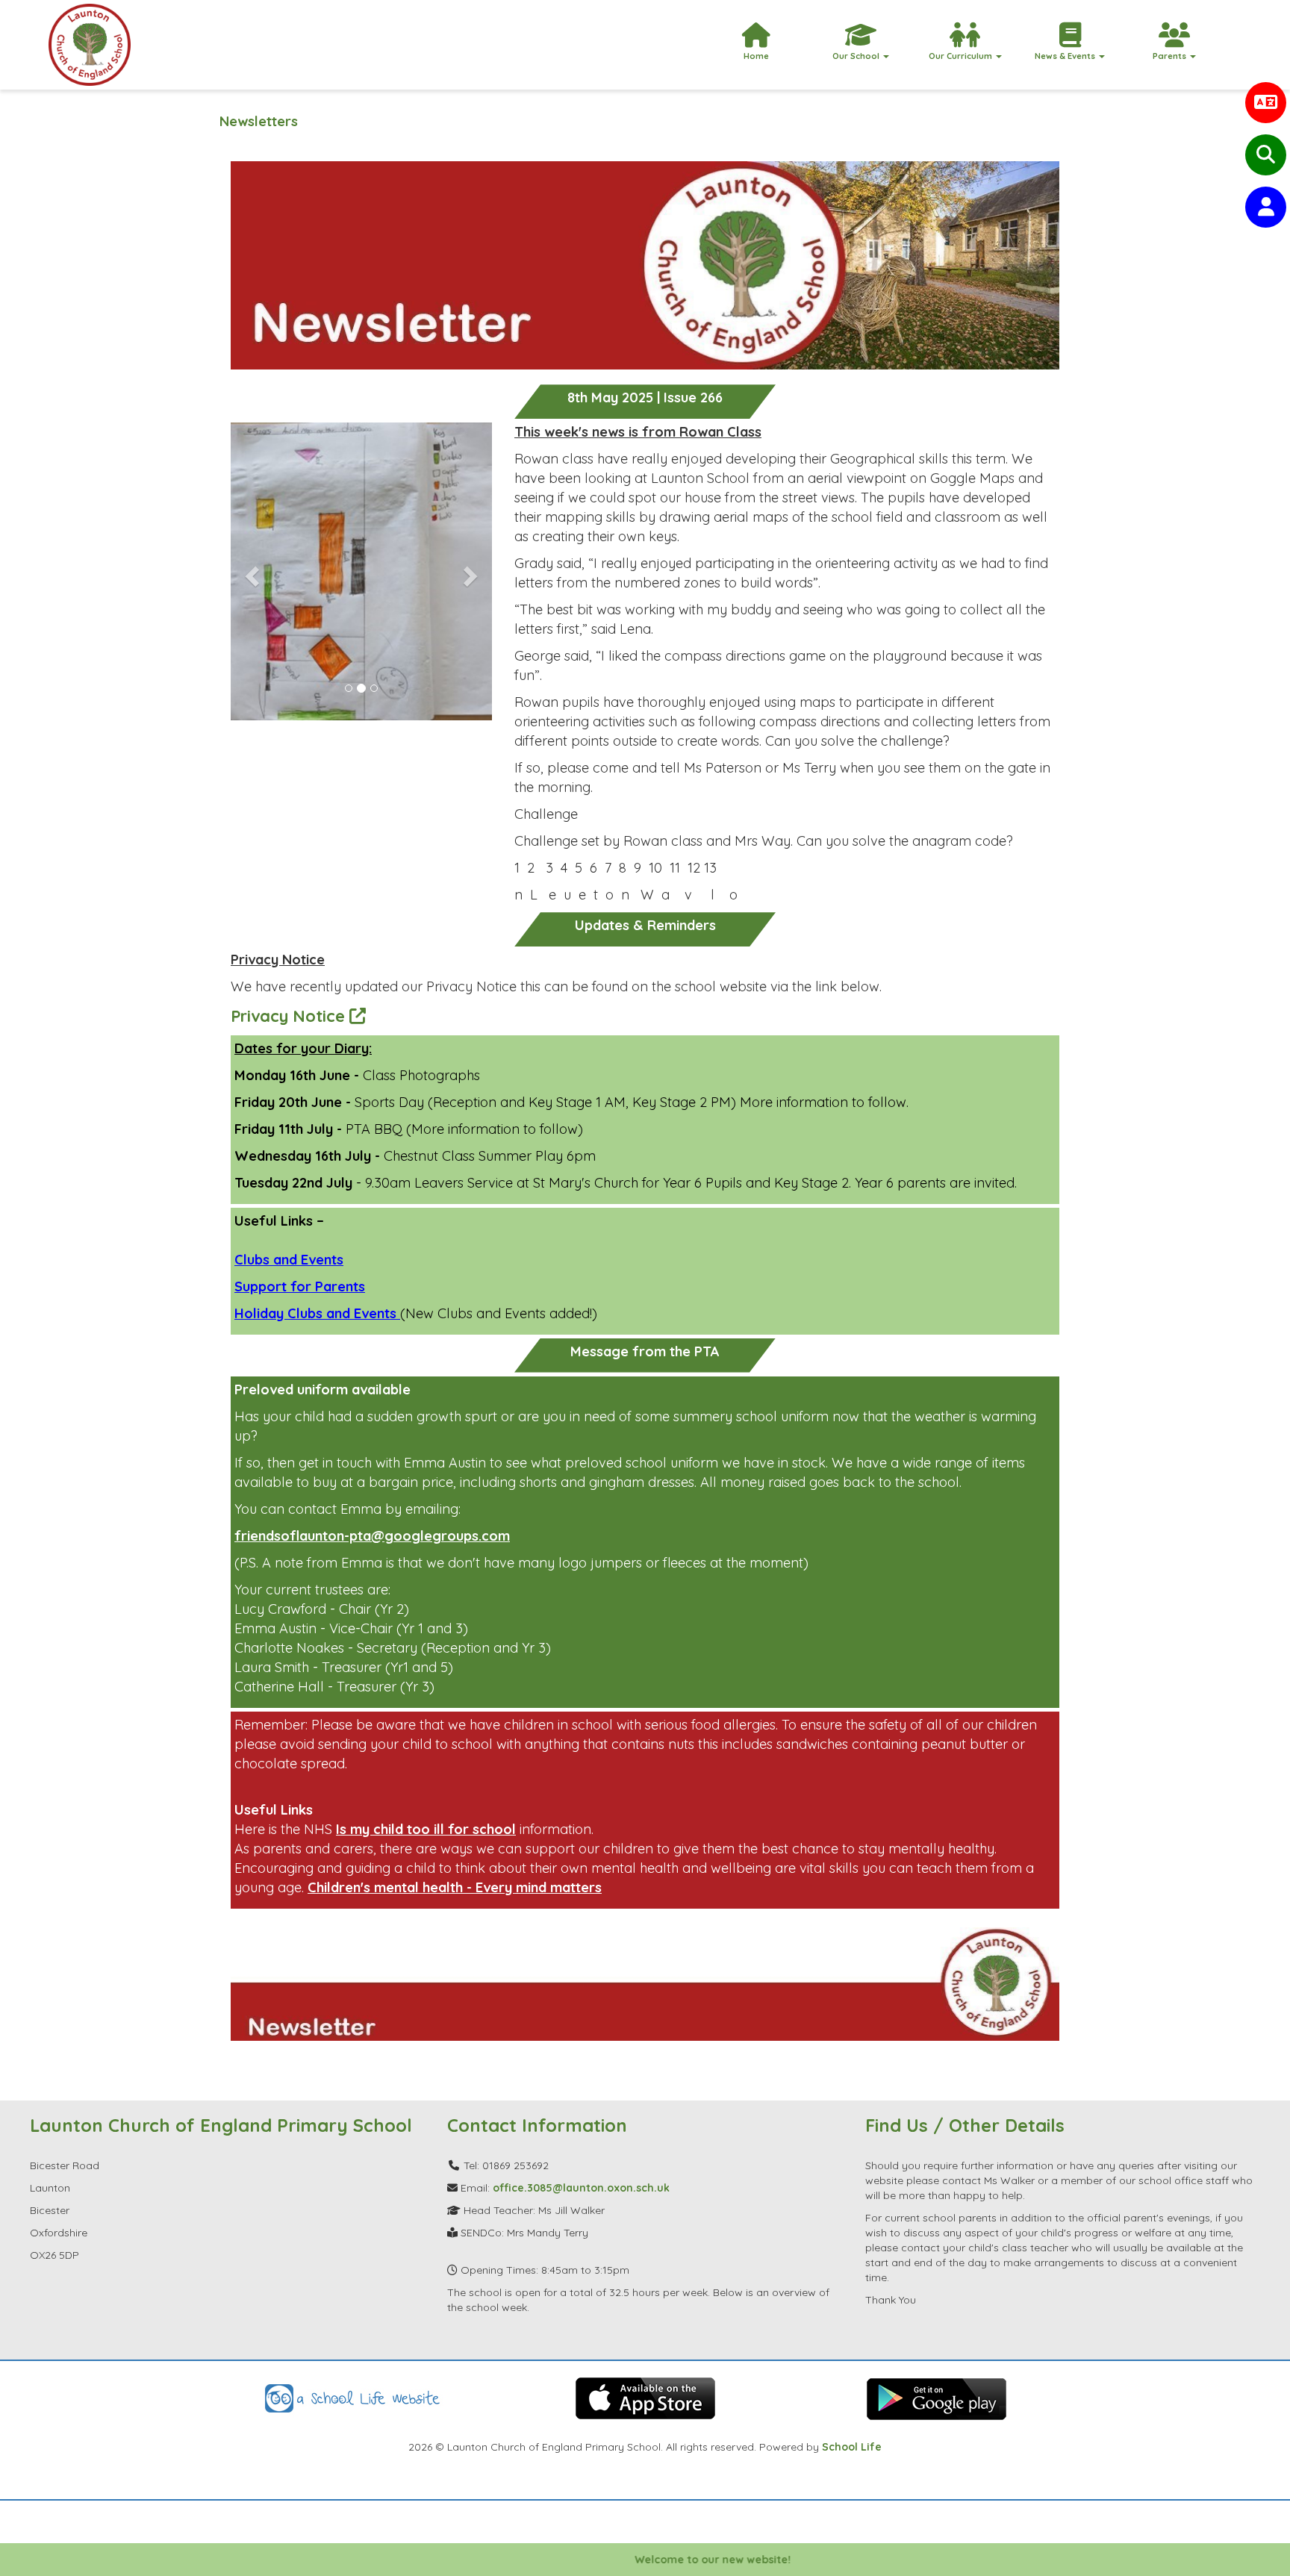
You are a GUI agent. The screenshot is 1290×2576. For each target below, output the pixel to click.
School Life (852, 2447)
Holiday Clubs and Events (317, 1313)
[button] (250, 571)
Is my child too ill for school (426, 1829)
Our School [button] (857, 56)
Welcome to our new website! (663, 2560)
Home (756, 56)
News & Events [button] (1066, 56)
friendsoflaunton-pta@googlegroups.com (372, 1536)
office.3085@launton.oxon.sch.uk (581, 2188)
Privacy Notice (290, 1016)
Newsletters (259, 121)
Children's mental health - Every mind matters (455, 1887)
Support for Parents (300, 1287)
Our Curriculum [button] (962, 56)
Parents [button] (1171, 56)
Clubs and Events (289, 1260)
